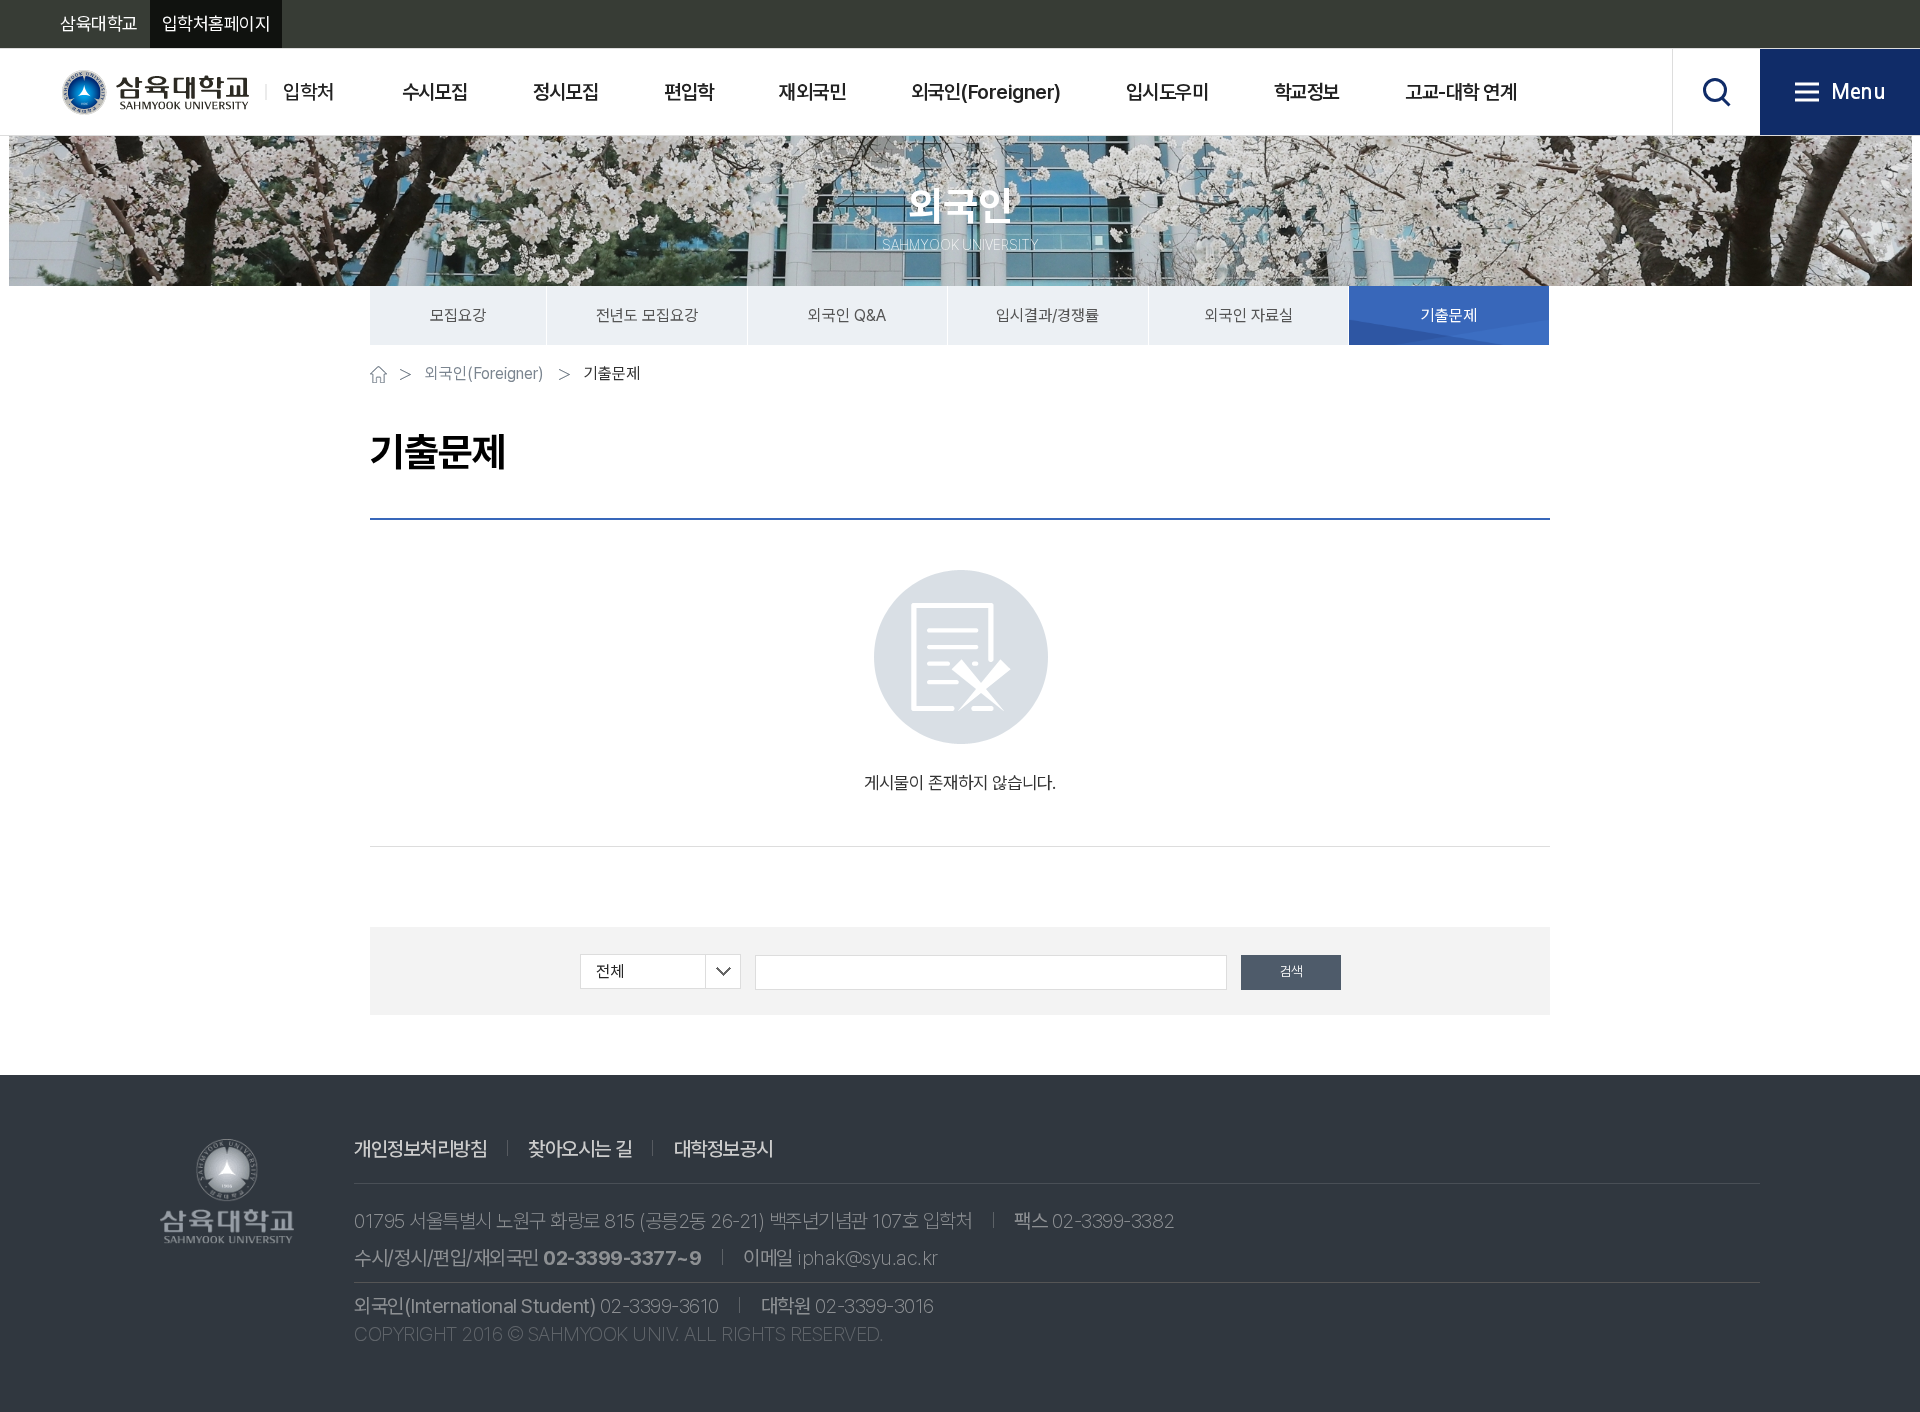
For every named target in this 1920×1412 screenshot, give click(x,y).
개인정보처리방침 (420, 1149)
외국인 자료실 (1249, 315)
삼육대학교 (99, 23)
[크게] (1537, 376)
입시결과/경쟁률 (1047, 315)
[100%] (1499, 376)
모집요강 (458, 315)
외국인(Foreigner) (484, 374)
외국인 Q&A (847, 315)
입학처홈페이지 (216, 23)
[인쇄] (1431, 376)
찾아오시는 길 (580, 1149)
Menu (1858, 92)
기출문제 (1449, 315)
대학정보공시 (723, 1149)
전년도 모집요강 (647, 315)
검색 (1716, 92)
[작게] (1462, 376)
